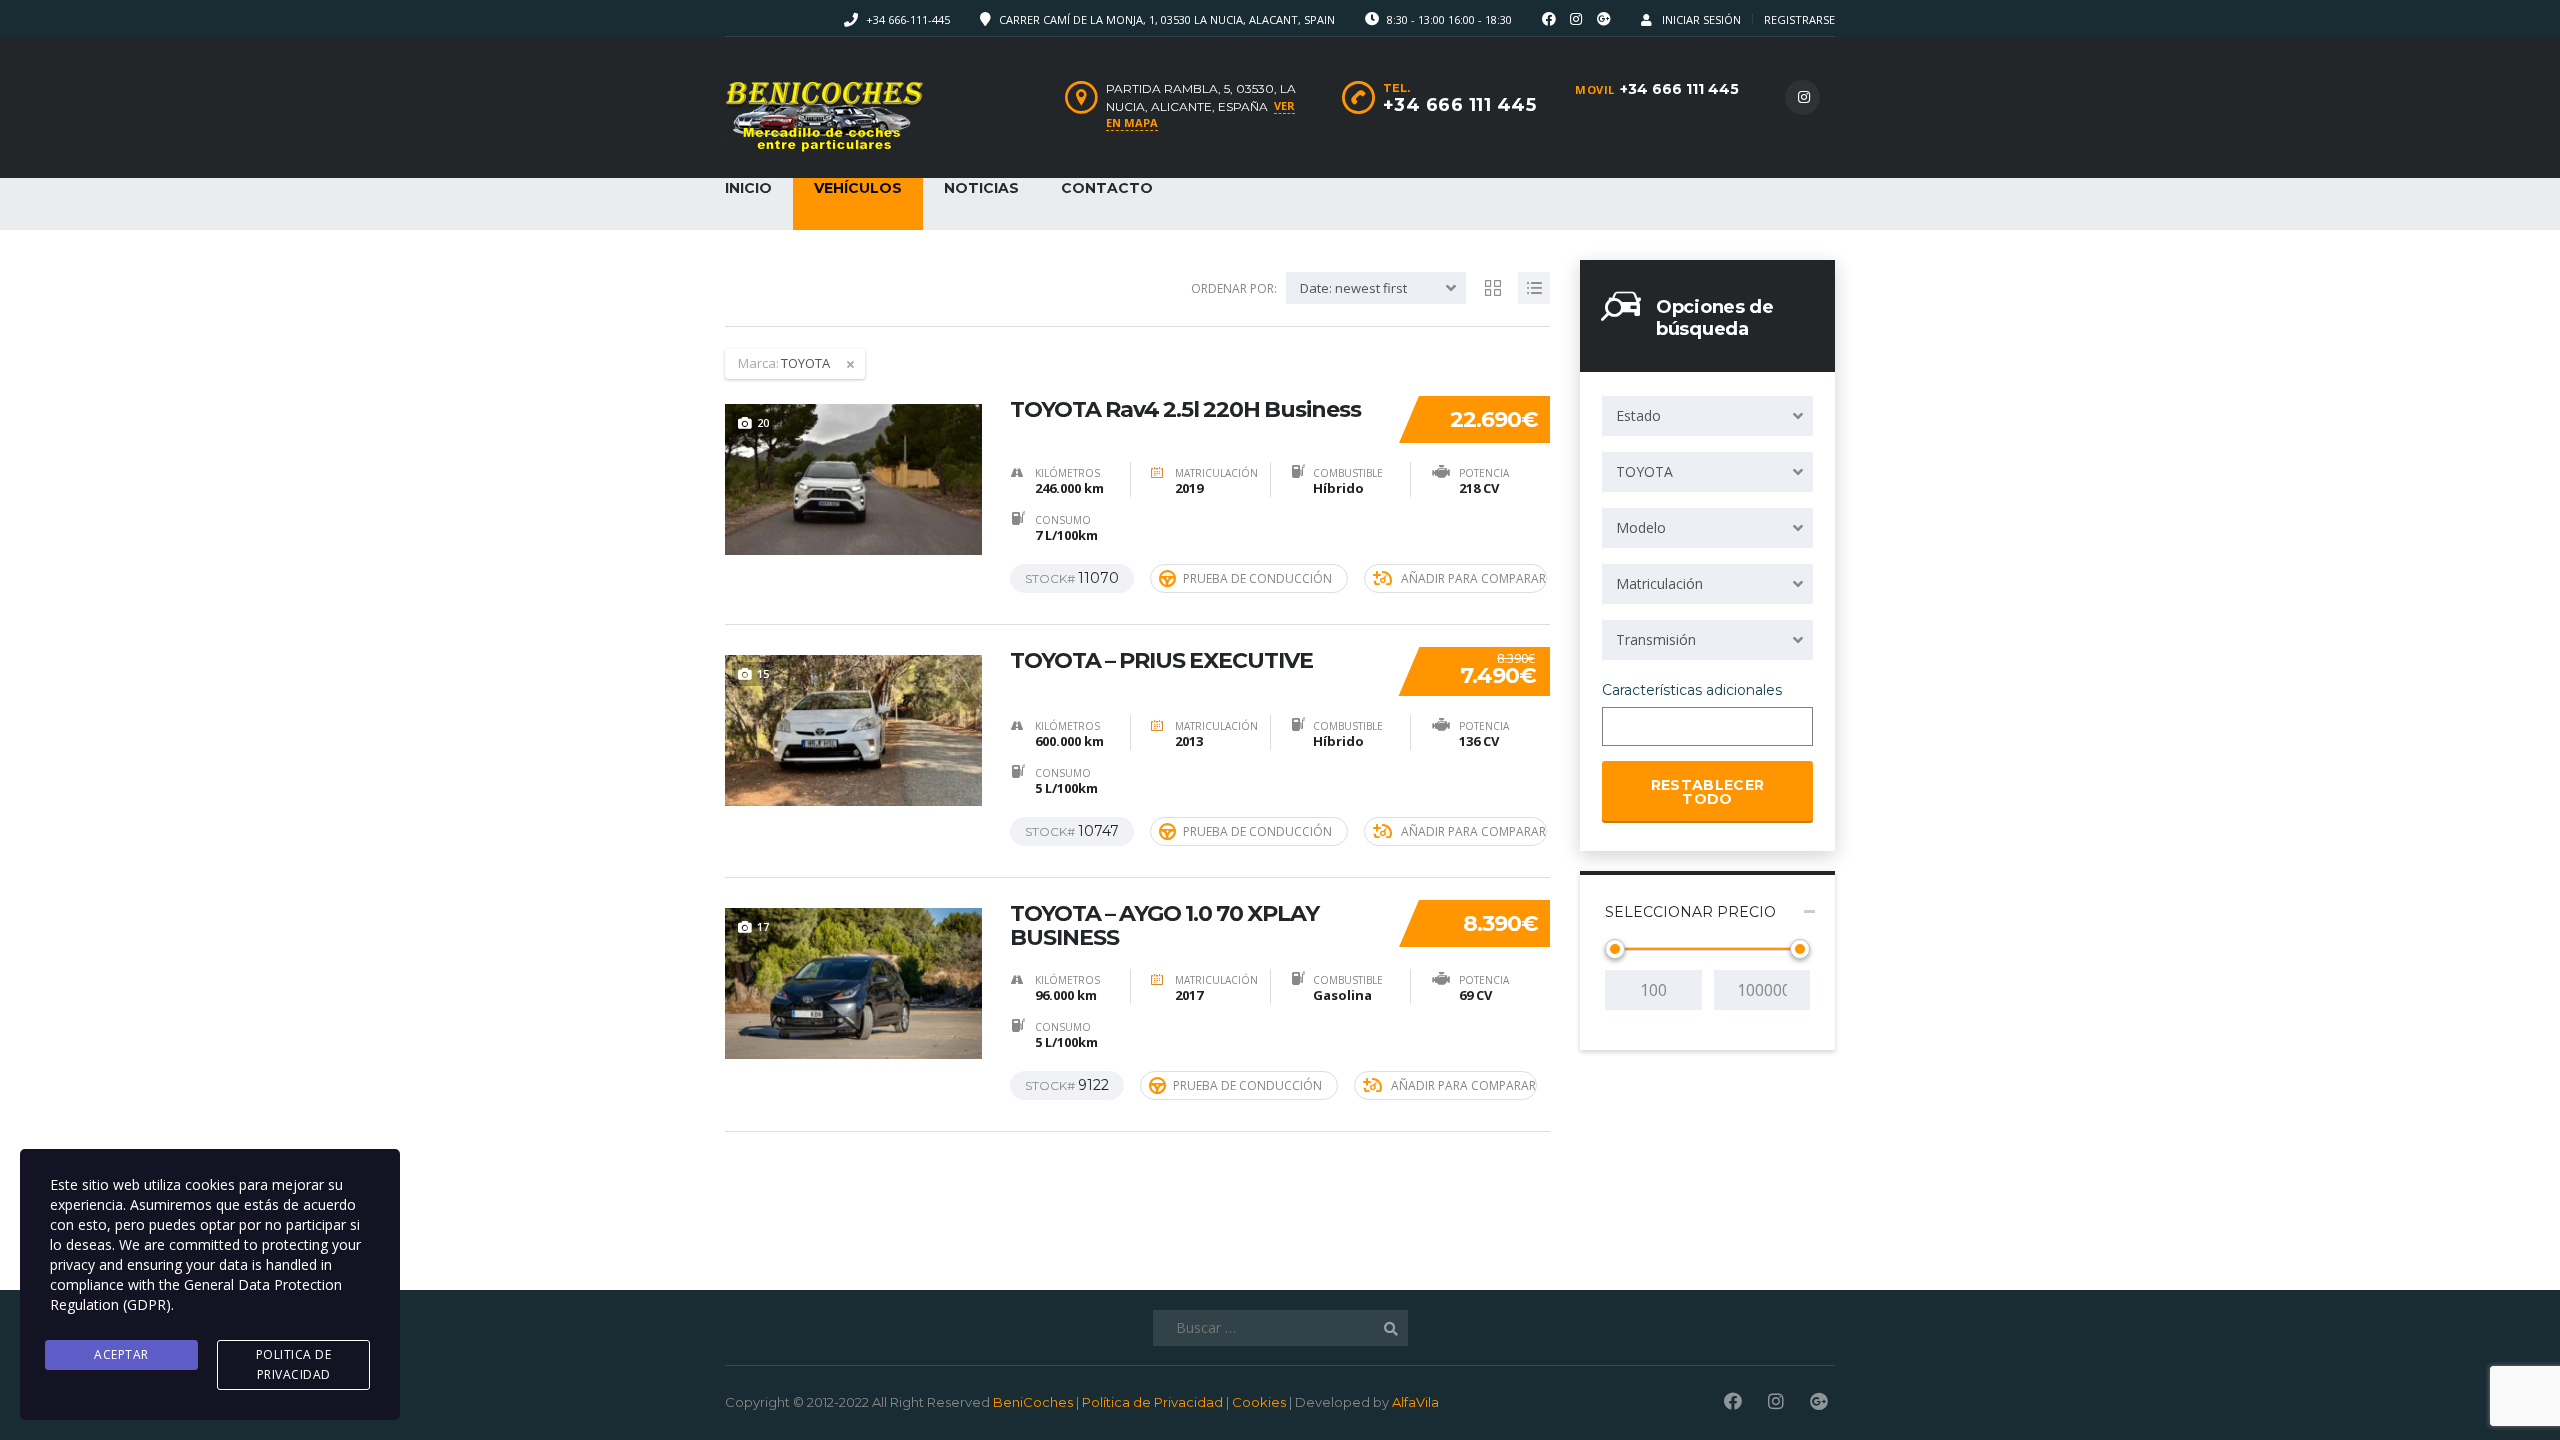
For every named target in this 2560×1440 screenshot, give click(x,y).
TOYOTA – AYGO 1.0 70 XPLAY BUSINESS (1164, 926)
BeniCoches (1033, 1402)
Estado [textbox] (1638, 415)
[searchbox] (1625, 728)
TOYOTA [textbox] (1644, 471)
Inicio (748, 188)
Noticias (981, 188)
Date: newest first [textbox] (1353, 288)
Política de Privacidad (1152, 1402)
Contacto (1107, 188)
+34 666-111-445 (908, 19)
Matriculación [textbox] (1659, 583)
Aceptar (121, 1354)
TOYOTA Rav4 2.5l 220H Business (1185, 410)
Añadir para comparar (1473, 578)
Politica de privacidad (294, 1364)
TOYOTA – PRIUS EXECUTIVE (1161, 661)
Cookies (1259, 1402)
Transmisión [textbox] (1656, 639)
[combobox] (1707, 416)
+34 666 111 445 (1679, 89)
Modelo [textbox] (1641, 527)
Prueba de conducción (1257, 578)
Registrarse (1799, 19)
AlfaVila (1415, 1402)
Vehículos (858, 188)
